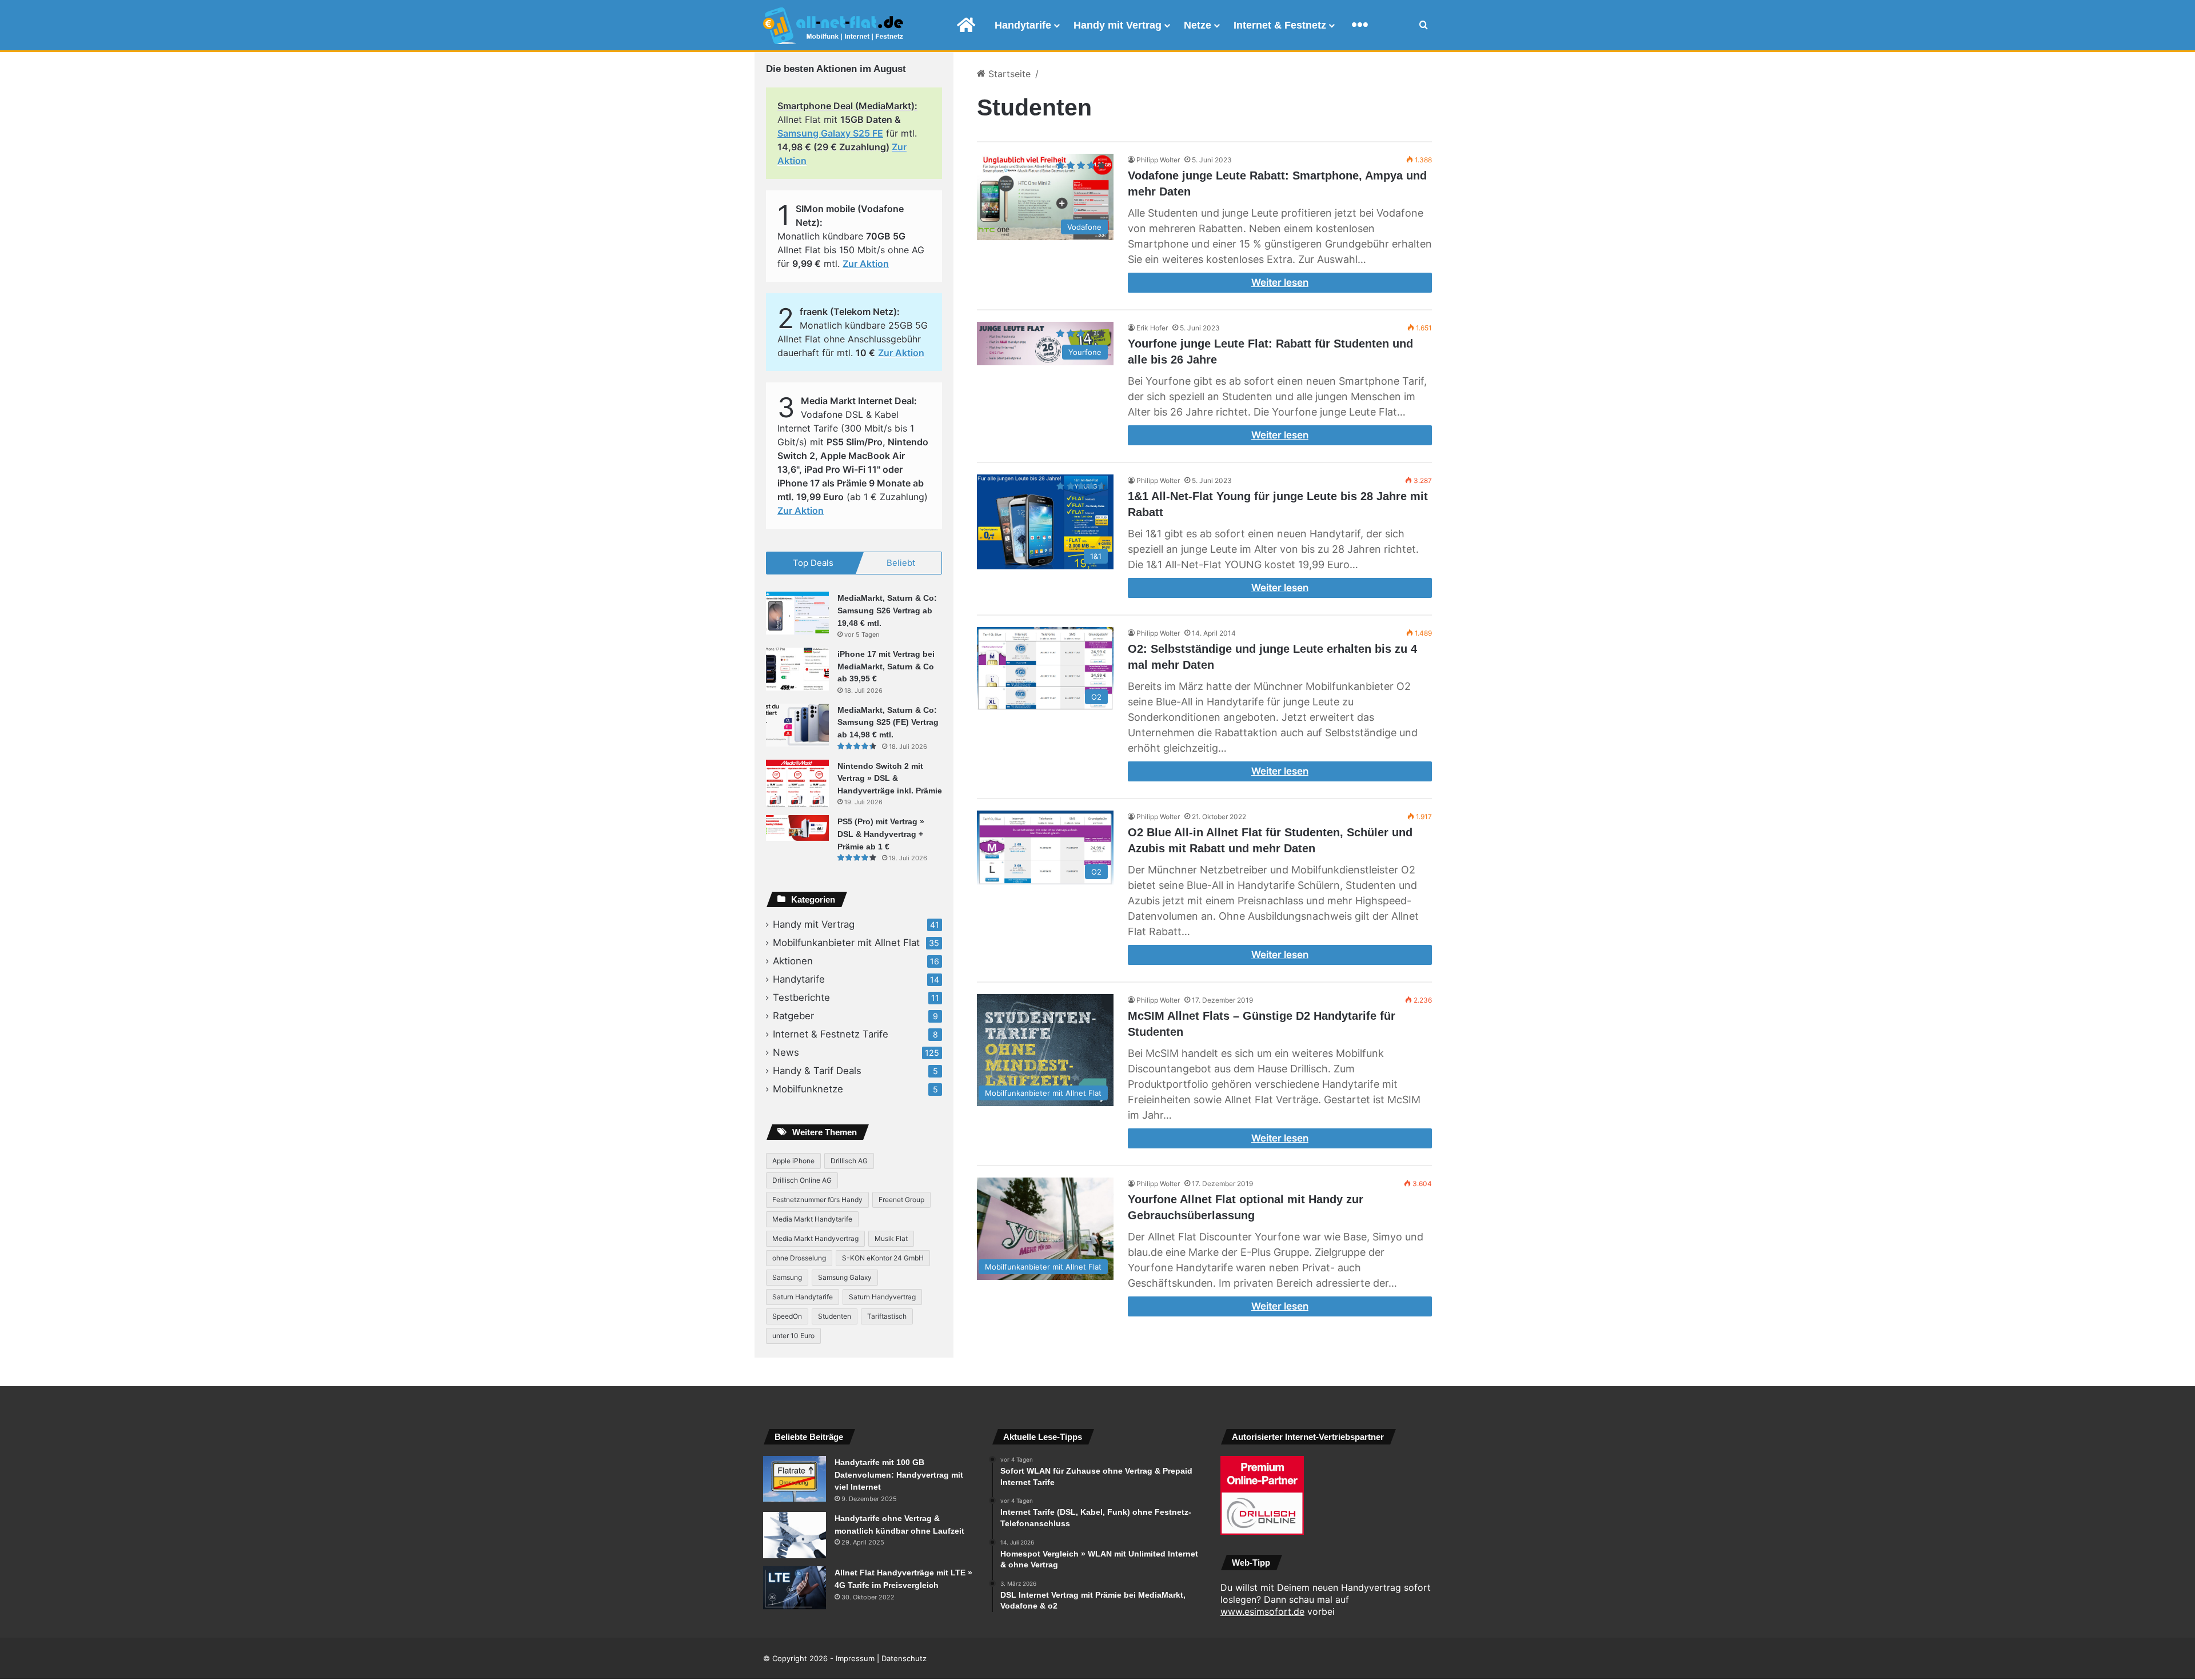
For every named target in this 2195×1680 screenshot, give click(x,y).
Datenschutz (904, 1658)
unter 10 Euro (793, 1336)
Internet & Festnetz (1280, 25)
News (786, 1052)
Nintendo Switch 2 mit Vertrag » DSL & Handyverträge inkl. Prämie (890, 778)
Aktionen (793, 961)
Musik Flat (891, 1238)
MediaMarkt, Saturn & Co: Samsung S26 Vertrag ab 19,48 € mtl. (887, 610)
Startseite (1008, 74)
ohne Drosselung (799, 1258)
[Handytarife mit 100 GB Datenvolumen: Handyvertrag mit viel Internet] (795, 1479)
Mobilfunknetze (808, 1089)
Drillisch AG (849, 1161)
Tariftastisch (887, 1316)
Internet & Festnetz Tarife (831, 1034)
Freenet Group (901, 1200)
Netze (1198, 25)
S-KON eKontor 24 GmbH (883, 1258)
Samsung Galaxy (845, 1277)
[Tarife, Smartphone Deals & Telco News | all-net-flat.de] (833, 26)
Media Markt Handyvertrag (815, 1238)
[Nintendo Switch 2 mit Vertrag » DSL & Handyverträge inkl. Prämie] (797, 783)
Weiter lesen (1280, 282)
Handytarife (1023, 25)
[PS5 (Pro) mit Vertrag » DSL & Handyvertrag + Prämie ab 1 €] (797, 828)
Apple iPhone (793, 1161)
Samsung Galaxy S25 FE (830, 133)
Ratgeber (793, 1016)
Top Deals (813, 563)
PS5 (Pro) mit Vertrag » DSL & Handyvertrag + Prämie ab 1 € (881, 834)
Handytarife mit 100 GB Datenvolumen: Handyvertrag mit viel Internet (899, 1475)
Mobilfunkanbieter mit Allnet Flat (846, 943)
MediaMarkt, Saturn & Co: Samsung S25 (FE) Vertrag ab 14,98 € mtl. (888, 722)
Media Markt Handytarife (812, 1219)
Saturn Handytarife (803, 1297)
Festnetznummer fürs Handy (817, 1200)
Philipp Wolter (1158, 160)
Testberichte (801, 997)
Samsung (787, 1277)
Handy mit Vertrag (1118, 25)
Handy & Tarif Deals (817, 1071)
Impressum (855, 1658)
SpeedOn (787, 1316)
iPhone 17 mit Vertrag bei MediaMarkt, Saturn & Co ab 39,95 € (886, 666)
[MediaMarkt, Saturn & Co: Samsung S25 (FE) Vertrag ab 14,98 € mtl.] (797, 725)
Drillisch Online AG (802, 1180)
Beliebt (901, 563)
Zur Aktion (866, 264)
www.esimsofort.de (1262, 1611)
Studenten (835, 1316)
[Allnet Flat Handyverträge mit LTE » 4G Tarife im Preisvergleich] (795, 1588)
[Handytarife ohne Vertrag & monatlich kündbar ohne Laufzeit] (795, 1535)
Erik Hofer (1152, 328)
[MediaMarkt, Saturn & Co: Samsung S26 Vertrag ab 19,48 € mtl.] (797, 613)
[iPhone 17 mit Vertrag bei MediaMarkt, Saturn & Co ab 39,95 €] (797, 669)
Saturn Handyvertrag (882, 1297)
